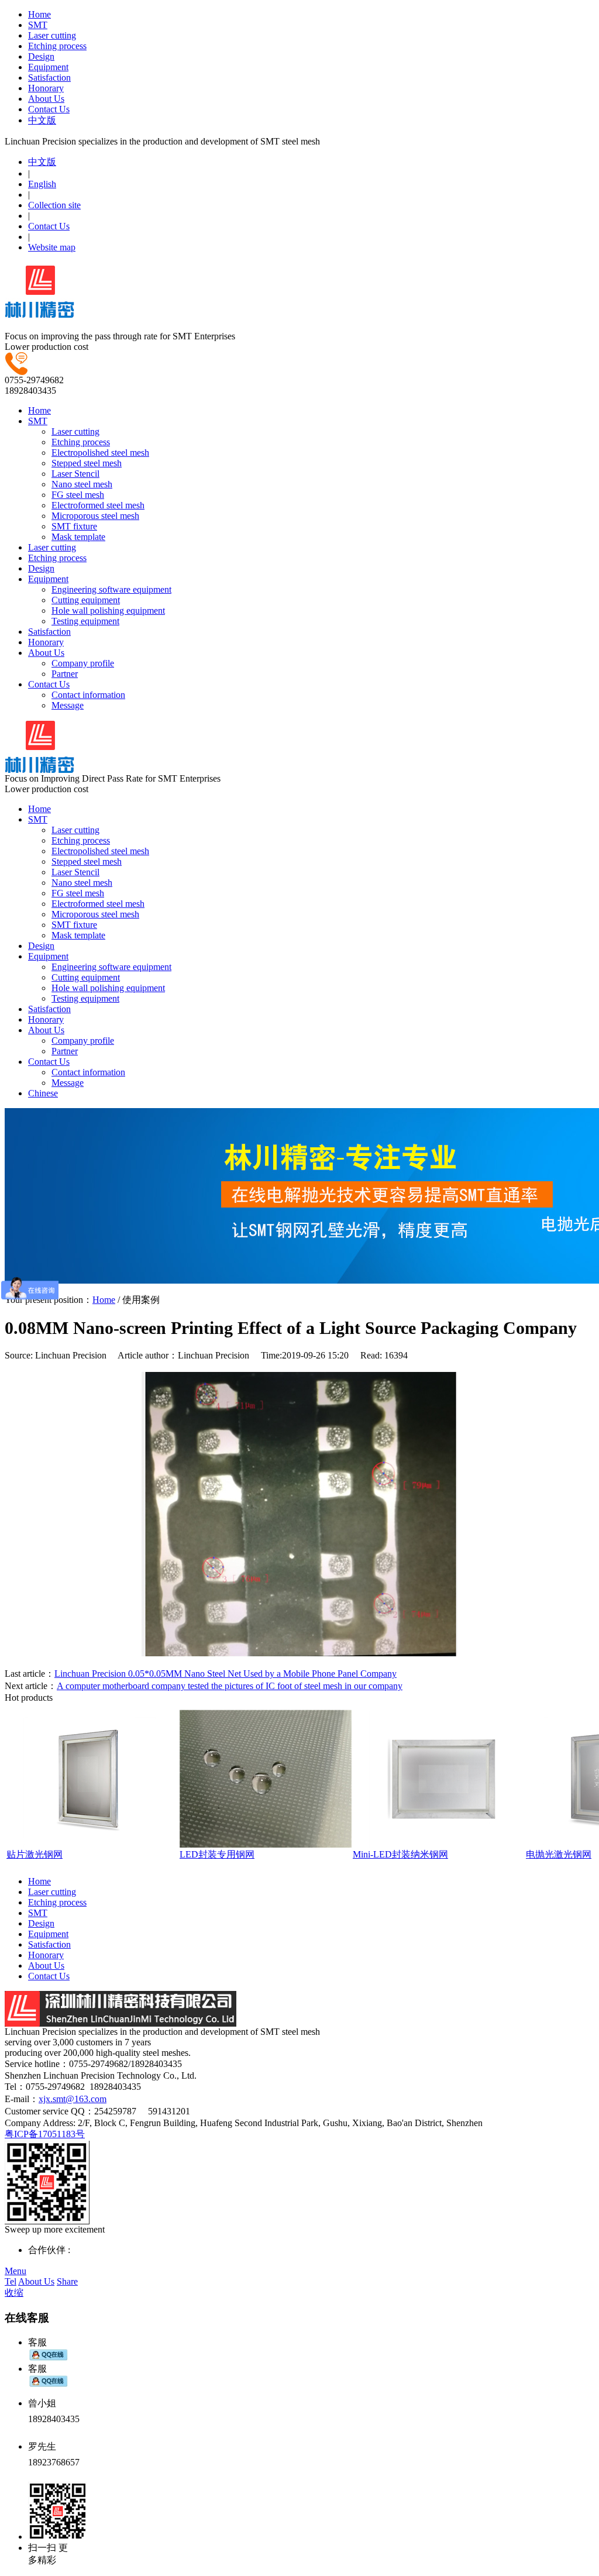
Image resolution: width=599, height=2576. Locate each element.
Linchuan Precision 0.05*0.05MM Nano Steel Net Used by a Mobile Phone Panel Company (226, 1674)
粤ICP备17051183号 (45, 2134)
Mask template (78, 537)
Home (39, 14)
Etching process (57, 46)
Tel (11, 2281)
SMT (38, 25)
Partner (65, 674)
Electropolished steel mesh (100, 453)
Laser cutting (52, 35)
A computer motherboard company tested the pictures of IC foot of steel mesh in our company (230, 1686)
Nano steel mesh (82, 484)
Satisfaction (49, 78)
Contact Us (49, 109)
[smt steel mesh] (39, 312)
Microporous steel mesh (95, 516)
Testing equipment (85, 621)
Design (41, 56)
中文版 (42, 120)
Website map (52, 247)
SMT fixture (74, 526)
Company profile (83, 663)
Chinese (43, 1093)
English (42, 184)
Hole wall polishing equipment (108, 611)
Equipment (48, 67)
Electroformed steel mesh (98, 505)
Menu (16, 2271)
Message (68, 705)
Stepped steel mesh (87, 463)
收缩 (14, 2293)
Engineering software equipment (111, 589)
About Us (46, 99)
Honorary (46, 88)
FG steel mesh (78, 495)
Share (67, 2281)
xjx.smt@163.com (73, 2099)
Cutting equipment (86, 600)
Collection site (54, 205)
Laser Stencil (75, 474)
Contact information (88, 695)
